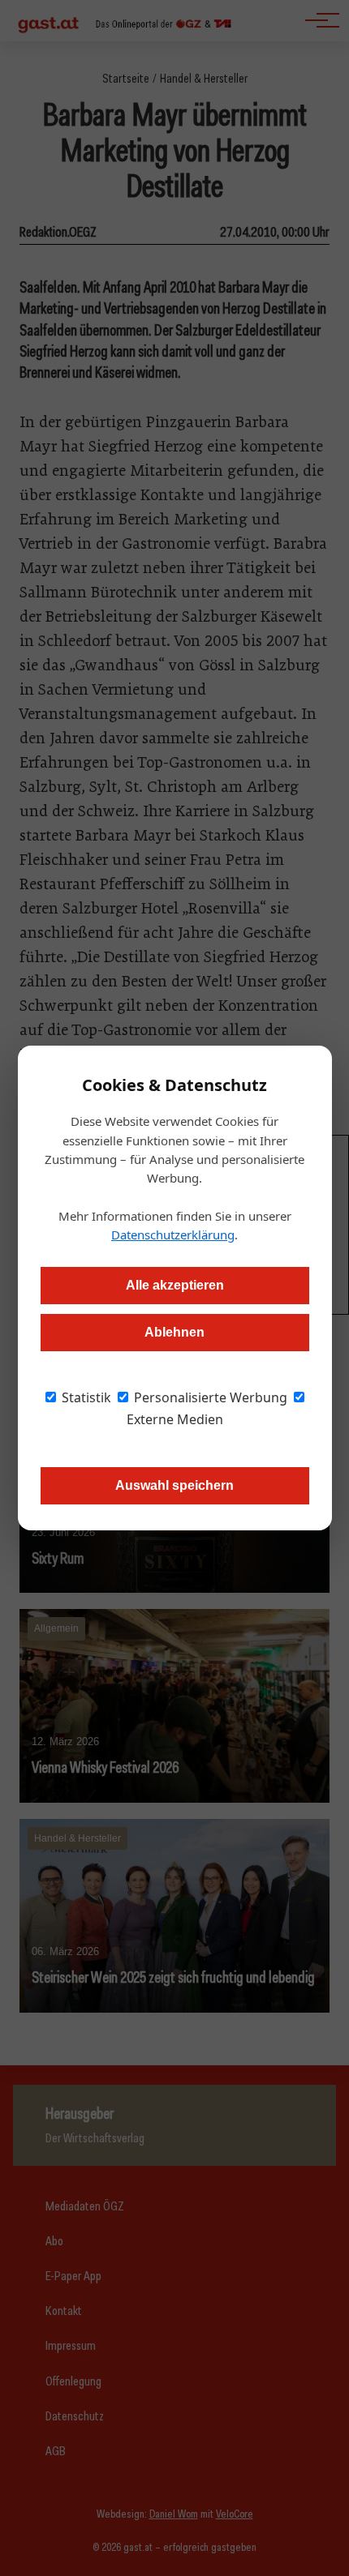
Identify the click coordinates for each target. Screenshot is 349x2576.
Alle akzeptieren (175, 1285)
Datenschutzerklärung (173, 1235)
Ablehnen (174, 1332)
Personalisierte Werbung (209, 1397)
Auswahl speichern (174, 1485)
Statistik (85, 1397)
